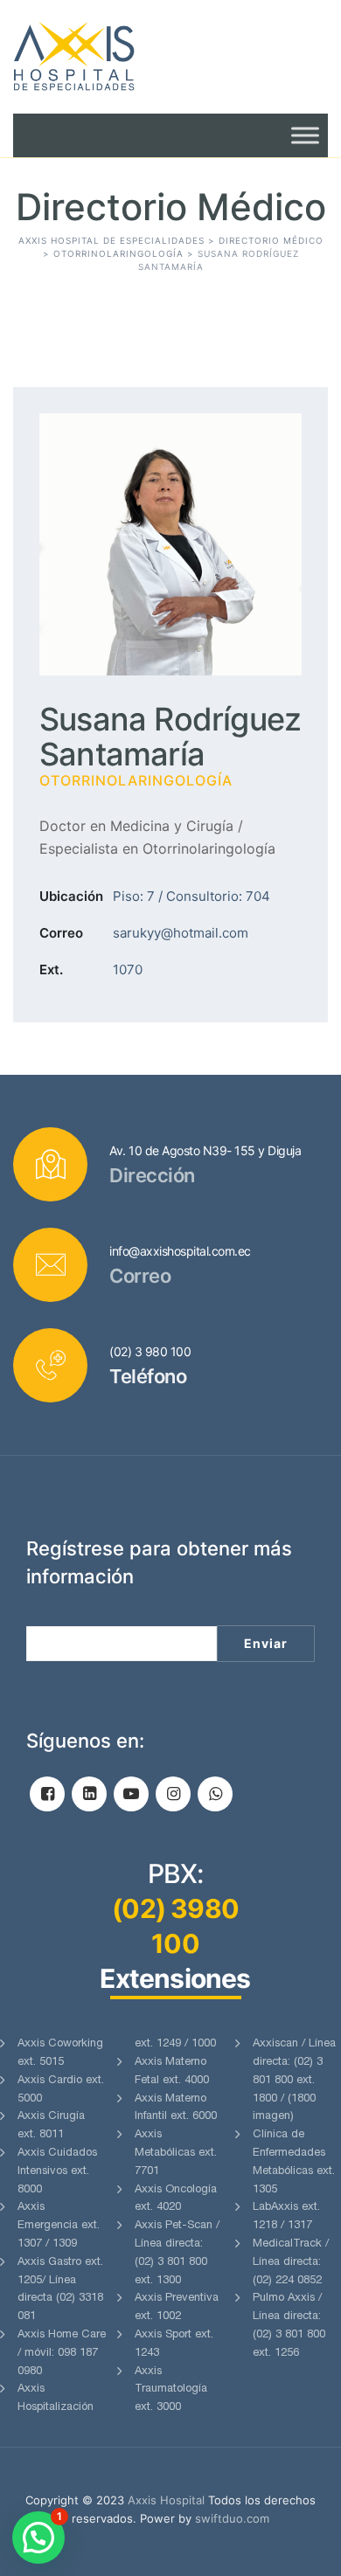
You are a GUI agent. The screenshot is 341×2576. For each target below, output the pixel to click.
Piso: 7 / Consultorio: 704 (191, 896)
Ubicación (71, 896)
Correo (61, 933)
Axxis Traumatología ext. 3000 (171, 2390)
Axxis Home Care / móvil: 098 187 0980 (62, 2354)
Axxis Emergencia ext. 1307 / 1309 (59, 2226)
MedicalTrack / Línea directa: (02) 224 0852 (291, 2263)
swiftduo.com (232, 2518)
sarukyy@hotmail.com (181, 933)
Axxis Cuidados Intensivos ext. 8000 (57, 2172)
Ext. (51, 969)
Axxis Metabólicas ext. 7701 (176, 2154)
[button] (38, 2538)
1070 (128, 969)
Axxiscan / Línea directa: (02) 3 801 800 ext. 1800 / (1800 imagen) (294, 2081)
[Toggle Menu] (305, 135)
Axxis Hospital (166, 2500)
